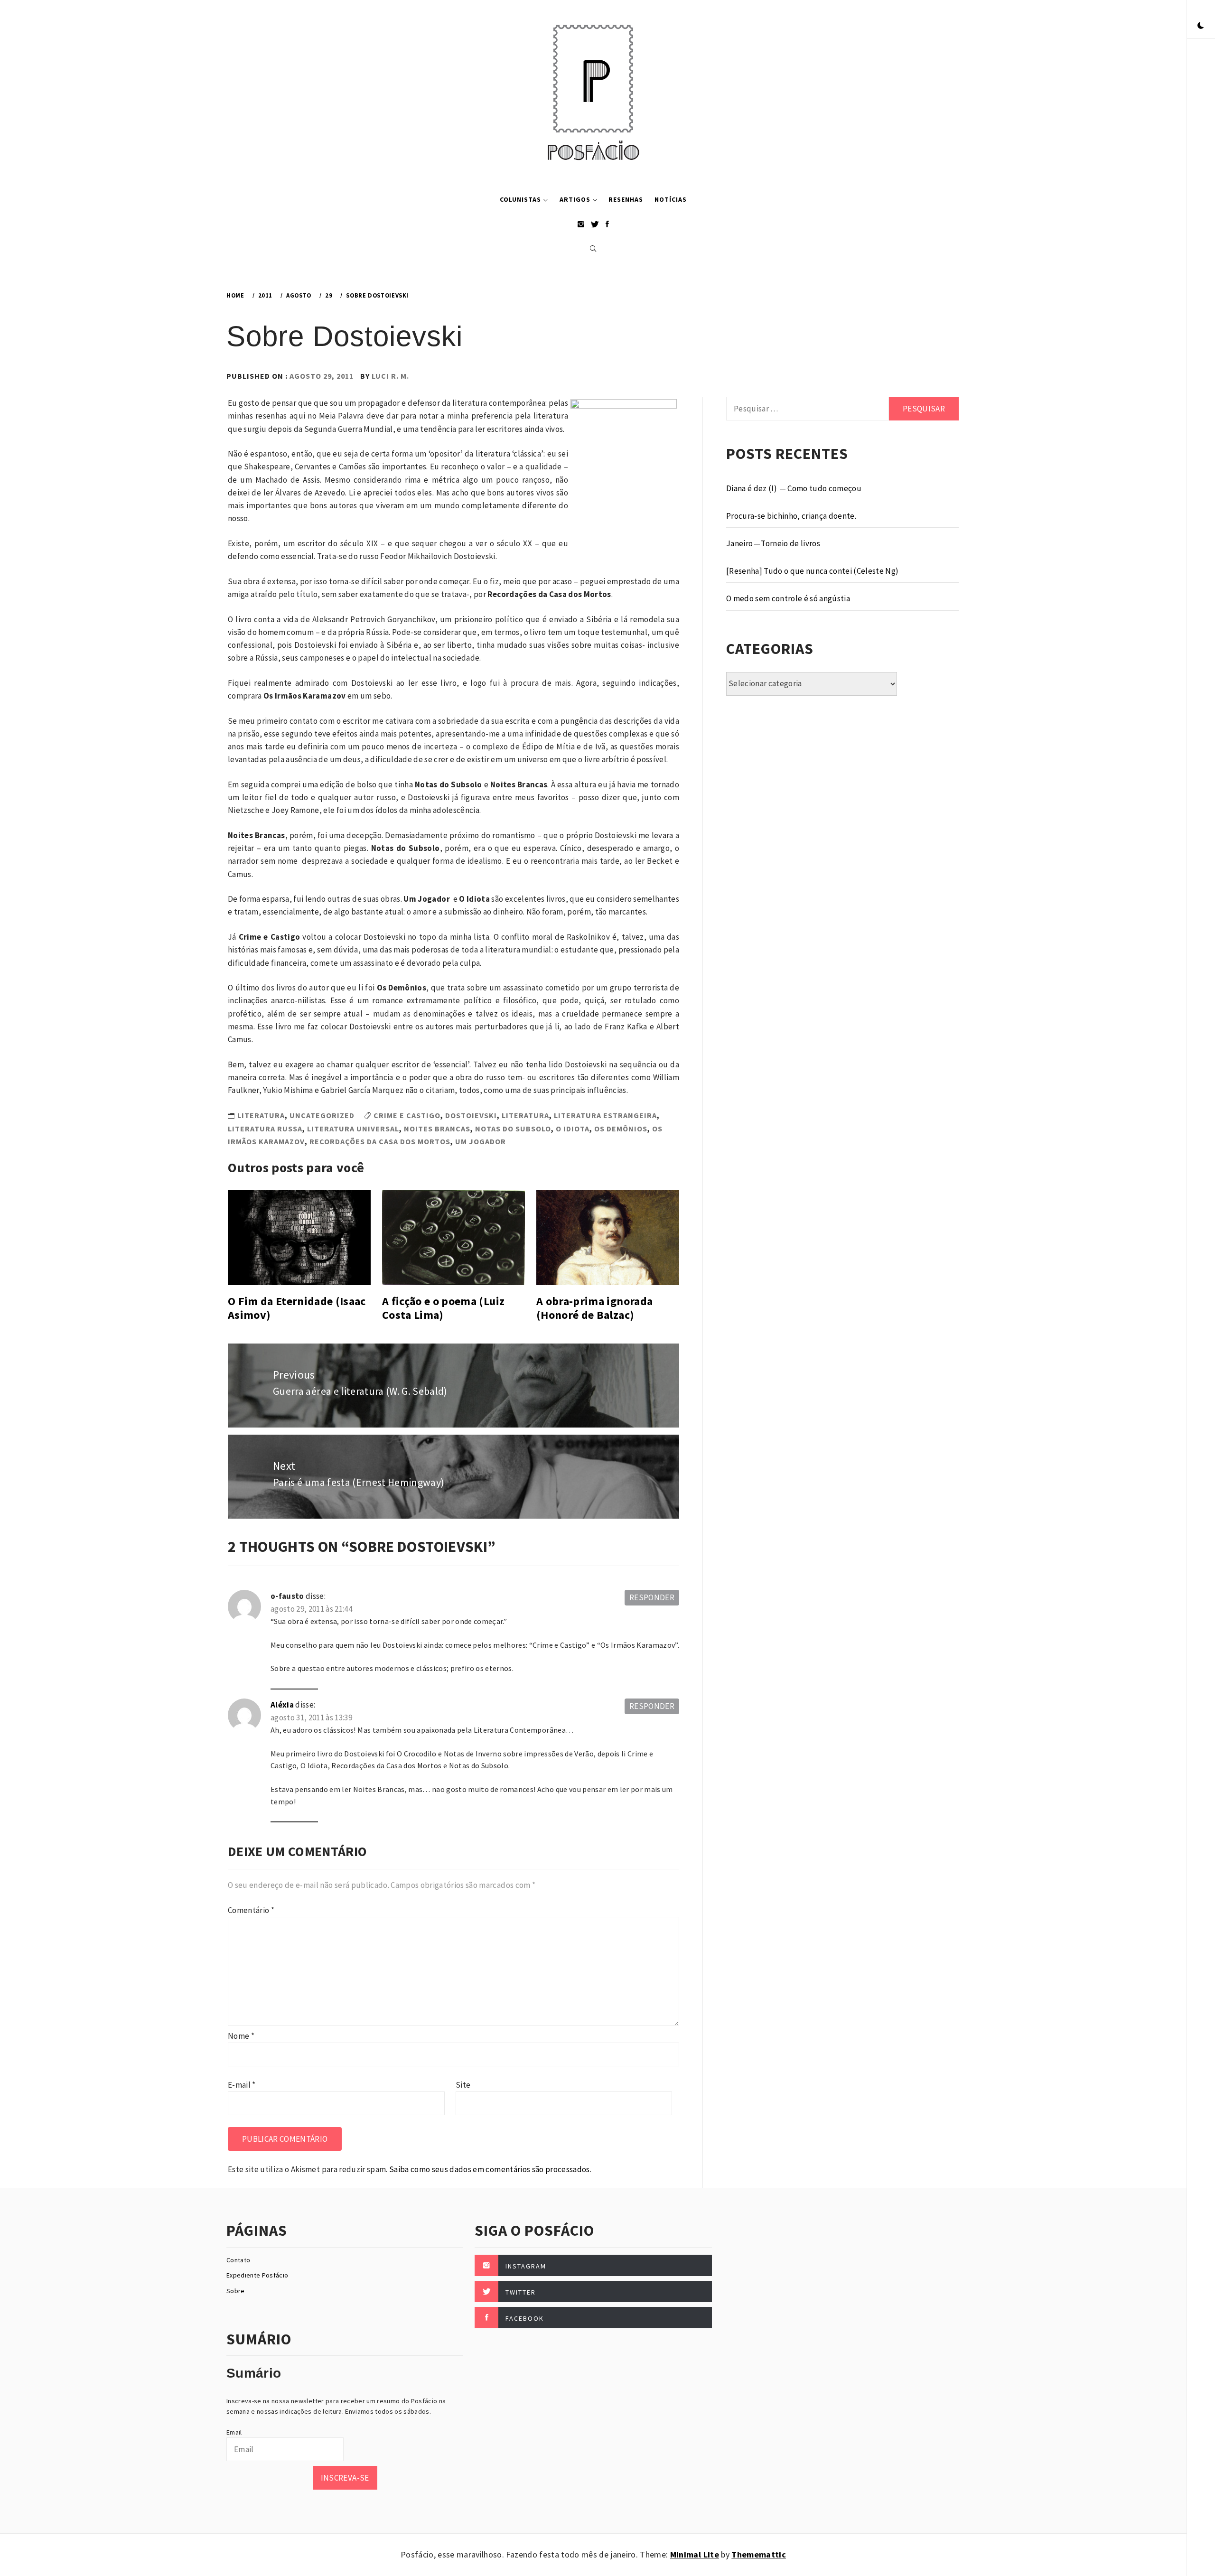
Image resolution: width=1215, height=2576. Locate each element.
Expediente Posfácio (257, 2275)
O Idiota (573, 1129)
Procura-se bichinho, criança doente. (791, 516)
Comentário (251, 1910)
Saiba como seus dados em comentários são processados (490, 2169)
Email (234, 2432)
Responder (652, 1597)
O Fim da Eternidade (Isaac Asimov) (297, 1308)
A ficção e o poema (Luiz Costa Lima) (443, 1308)
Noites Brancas (437, 1129)
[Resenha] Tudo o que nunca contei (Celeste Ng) (813, 571)
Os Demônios (621, 1129)
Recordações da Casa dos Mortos (380, 1141)
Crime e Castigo (407, 1115)
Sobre (236, 2291)
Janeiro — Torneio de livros (773, 543)
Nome (241, 2036)
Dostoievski (471, 1115)
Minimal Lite (695, 2554)
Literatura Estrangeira (605, 1115)
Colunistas (520, 199)
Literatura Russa (265, 1129)
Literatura (261, 1115)
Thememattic (759, 2554)
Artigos (575, 199)
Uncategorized (322, 1115)
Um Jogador (481, 1141)
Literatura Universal (353, 1129)
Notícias (671, 199)
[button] (1201, 26)
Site (463, 2085)
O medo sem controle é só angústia (788, 598)
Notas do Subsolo (513, 1129)
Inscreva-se (345, 2478)
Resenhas (626, 199)
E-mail (242, 2085)
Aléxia (282, 1705)
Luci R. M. (390, 376)
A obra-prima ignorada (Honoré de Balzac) (594, 1308)
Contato (238, 2260)
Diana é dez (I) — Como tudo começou (794, 488)
